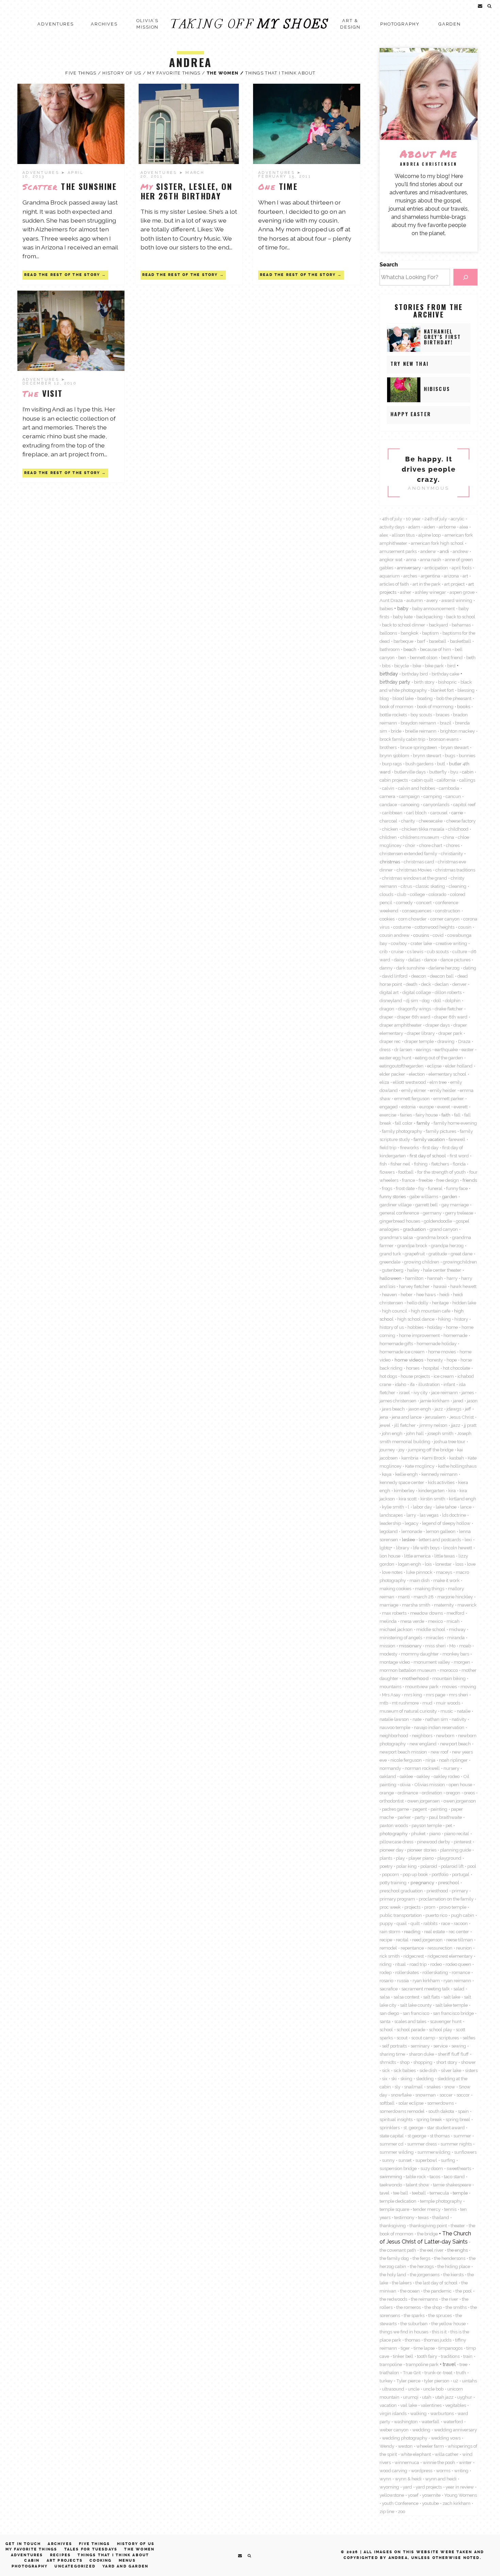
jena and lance (407, 1417)
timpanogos (451, 2348)
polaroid (429, 1866)
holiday (435, 1327)
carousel (439, 813)
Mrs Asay (391, 1695)
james (468, 1392)
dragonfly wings (414, 1009)
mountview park (422, 1686)
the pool (464, 2291)
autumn (415, 600)
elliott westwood (409, 1082)
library (403, 1548)
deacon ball (442, 976)
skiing (406, 2078)
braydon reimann (418, 723)
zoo (402, 2511)
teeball (419, 2193)
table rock (416, 2176)
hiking (444, 1319)
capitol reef (464, 804)
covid (438, 935)
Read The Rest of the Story (62, 275)
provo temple (453, 1907)
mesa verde (412, 1621)
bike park (434, 666)
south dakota (441, 2111)
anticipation (436, 568)
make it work (446, 1580)
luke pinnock (419, 1572)
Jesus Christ (462, 1417)
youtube (430, 2503)
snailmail (413, 2087)
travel (449, 2364)
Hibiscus (437, 389)
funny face (457, 1188)
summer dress (422, 2144)
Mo (452, 1646)
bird (451, 666)
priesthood (437, 1891)
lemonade (412, 1531)
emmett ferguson (412, 1098)
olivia (405, 1784)
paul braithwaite (445, 1817)
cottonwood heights (435, 927)
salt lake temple (452, 2005)
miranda (456, 1637)
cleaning (457, 886)
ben (402, 657)
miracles (435, 1637)
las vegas (429, 1515)
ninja (430, 1760)
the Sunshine (70, 186)
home (452, 1327)
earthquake (446, 1049)
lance (466, 1507)
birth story (424, 682)
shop (405, 2062)
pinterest (463, 1842)
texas (423, 2217)
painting (439, 1809)
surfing (448, 2160)
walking (418, 2413)
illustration (429, 1384)
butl (441, 764)
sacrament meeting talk (426, 1989)
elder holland (459, 1066)
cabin (468, 772)
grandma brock (432, 1237)
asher (406, 592)
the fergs (421, 2258)
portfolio (440, 1874)
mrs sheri (459, 1695)
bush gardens (419, 764)
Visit (43, 393)
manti (404, 1597)
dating (470, 968)
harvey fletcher (414, 1286)
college (417, 894)
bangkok (410, 633)
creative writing (451, 943)
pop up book (415, 1874)
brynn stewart (427, 755)
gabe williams (424, 1196)
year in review (460, 2487)
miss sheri (435, 1646)
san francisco (416, 2013)
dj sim (412, 1000)
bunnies (467, 755)
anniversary (409, 568)
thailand (441, 2217)
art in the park (427, 584)
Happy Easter (411, 414)
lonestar (444, 1564)
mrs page (436, 1695)
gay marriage (455, 1205)
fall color (404, 1123)
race (446, 1923)
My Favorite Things (174, 73)
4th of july (392, 519)
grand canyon (444, 1229)
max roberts (394, 1613)
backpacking (429, 617)
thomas (412, 2340)
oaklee (406, 1776)
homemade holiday (437, 1343)
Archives (104, 24)
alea (464, 527)
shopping (423, 2062)
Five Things (81, 73)
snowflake (401, 2095)
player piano (421, 1858)
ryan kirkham (426, 1980)
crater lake (421, 943)
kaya (387, 1474)
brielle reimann (421, 731)
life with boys (426, 1548)
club (402, 894)
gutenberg (393, 1270)
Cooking (101, 2561)
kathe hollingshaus (457, 1466)
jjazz (456, 1425)
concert (424, 902)
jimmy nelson (433, 1425)
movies (449, 1686)
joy (402, 1450)
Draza (464, 1041)
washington (406, 2422)
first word (459, 1156)
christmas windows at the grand (414, 878)
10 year (413, 519)
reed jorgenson (427, 1940)
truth (461, 2373)
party (420, 1817)
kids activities (441, 1482)
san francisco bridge (453, 2013)
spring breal (458, 2119)
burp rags (392, 764)
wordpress (422, 2471)
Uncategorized (75, 2566)
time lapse (424, 2348)
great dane (462, 1254)
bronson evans (444, 739)
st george (417, 2136)
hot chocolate (456, 1368)
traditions (450, 2356)
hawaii (440, 1286)
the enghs (457, 2250)
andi (444, 551)
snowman (426, 2095)
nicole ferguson (406, 1760)
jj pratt (470, 1425)
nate (417, 1719)
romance (461, 1972)
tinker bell (403, 2356)
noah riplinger (453, 1760)
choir (410, 845)
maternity (444, 1605)
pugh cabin (463, 1915)
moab (465, 1646)
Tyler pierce (408, 2381)
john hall (415, 1433)
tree (463, 2364)
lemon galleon (441, 1531)
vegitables (456, 2405)
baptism (430, 633)
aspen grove (462, 592)
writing (461, 2471)
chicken (390, 829)
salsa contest (406, 1997)
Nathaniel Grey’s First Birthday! (443, 337)
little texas (445, 1556)
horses (413, 1368)
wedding (421, 2430)
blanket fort (442, 690)
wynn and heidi (441, 2479)
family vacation (429, 1139)
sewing (459, 2046)
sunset (405, 2160)
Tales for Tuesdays (91, 2549)
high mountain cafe (431, 1311)
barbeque (403, 641)
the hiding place (454, 2266)
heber (407, 1294)
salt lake (452, 1997)
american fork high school (437, 543)
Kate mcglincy (420, 1466)
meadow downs (427, 1613)
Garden (450, 24)
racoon (461, 1923)
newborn (445, 1735)
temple (460, 2193)
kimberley (404, 1490)
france (409, 1180)
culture (460, 951)
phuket (418, 1833)
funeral (435, 1188)
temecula (439, 2193)
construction (448, 911)
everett (461, 1107)
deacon (419, 976)
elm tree (438, 1082)
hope (452, 1360)
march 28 (424, 1597)
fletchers (440, 1164)
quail (402, 1923)
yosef (413, 2495)
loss (459, 1564)
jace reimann (445, 1392)
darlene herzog (444, 968)
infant (449, 1384)
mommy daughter (420, 1654)
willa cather (447, 2454)
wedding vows (446, 2438)
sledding (425, 2078)
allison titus (403, 535)
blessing (466, 690)
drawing (446, 1041)
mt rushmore (405, 1703)
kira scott (408, 1499)
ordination (432, 1793)
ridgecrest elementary (450, 1956)
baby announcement (434, 608)
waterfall (430, 2422)
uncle (414, 2389)
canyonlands (436, 804)
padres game (395, 1809)
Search (389, 265)
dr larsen (403, 1049)
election (417, 1074)
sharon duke (421, 2054)
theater (458, 2226)
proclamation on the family (446, 1899)
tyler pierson (437, 2381)
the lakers (402, 2283)
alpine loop (430, 535)
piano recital (457, 1833)
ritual (401, 1964)
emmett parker (449, 1098)
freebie (426, 1180)
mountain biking (449, 1678)
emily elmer (414, 1090)
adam (414, 527)
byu (454, 772)
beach (410, 649)
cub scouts (438, 951)
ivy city (421, 1392)
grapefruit (415, 1254)
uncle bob (433, 2389)
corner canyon (445, 919)
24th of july (436, 519)
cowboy (399, 943)
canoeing (410, 804)
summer (462, 2136)
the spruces (440, 2315)
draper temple (419, 1041)
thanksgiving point (428, 2226)
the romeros (409, 2307)
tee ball (401, 2193)
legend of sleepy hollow (446, 1523)
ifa (412, 1384)
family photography (402, 1131)
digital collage (417, 992)
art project (454, 584)
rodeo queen (458, 1964)
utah (427, 2397)
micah (453, 1621)
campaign (409, 796)
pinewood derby (434, 1842)
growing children (422, 1262)
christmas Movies (414, 870)
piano (435, 1833)
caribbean (392, 813)
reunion (464, 1948)
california (446, 780)
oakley (423, 1776)
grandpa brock (412, 1245)
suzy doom (432, 2168)
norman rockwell (422, 1768)
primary (460, 1891)
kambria (410, 1458)
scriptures (449, 2038)
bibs (386, 666)
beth (471, 657)
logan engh (410, 1564)
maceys (444, 1572)
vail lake (409, 2405)
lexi (468, 1539)
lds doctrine (454, 1515)
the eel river (432, 2250)
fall (457, 1115)
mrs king (413, 1695)
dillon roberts (448, 992)
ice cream (444, 1376)
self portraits (394, 2046)
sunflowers (465, 2152)
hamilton (414, 1278)
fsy (421, 1188)
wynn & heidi (408, 2479)
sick (386, 2070)
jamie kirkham (435, 1401)
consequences (417, 911)
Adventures (56, 24)
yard (407, 2487)
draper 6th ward (414, 1017)
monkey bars (456, 1654)
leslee (409, 1539)
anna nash (431, 559)
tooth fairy (427, 2356)
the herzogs (422, 2266)
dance (430, 960)
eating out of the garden (439, 1058)
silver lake (451, 2070)
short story (447, 2062)
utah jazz (444, 2397)
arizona (451, 576)
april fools (462, 568)
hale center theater (442, 1270)
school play (440, 2029)
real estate (435, 1931)
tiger (405, 2348)
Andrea (190, 62)
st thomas (440, 2136)
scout (402, 2038)
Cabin (32, 2561)
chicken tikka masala (423, 829)
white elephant (416, 2454)
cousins (421, 935)
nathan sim (437, 1719)
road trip (418, 1964)
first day (430, 1147)
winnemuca (407, 2462)
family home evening (455, 1123)
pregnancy (422, 1882)
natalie (464, 1711)
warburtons (442, 2413)
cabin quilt (422, 780)
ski (394, 2078)
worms (443, 2471)
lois (428, 1564)
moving (468, 1686)
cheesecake (431, 821)
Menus (127, 2561)
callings (467, 780)
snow (450, 2087)
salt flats (431, 1997)
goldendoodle (438, 1221)
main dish (420, 1580)
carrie (457, 813)
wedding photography (405, 2438)
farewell (457, 1139)
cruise (397, 951)
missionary (410, 1646)
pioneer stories (422, 1850)
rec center (459, 1931)
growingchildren (460, 1262)
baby (403, 608)
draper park (450, 1033)
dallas (414, 960)
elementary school (447, 1074)
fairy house (427, 1115)
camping (433, 796)
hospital (431, 1368)
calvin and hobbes (416, 788)
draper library (421, 1033)
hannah (435, 1278)
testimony (404, 2217)
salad (459, 1989)
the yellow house (448, 2324)
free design (448, 1180)
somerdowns (440, 2103)
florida (459, 1164)
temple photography (441, 2201)
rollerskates (407, 1972)
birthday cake (445, 674)
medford (455, 1613)
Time (278, 186)
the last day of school (436, 2283)
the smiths (456, 2307)
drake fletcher (449, 1009)
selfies (469, 2038)
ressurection (440, 1948)
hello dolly (418, 1303)
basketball (461, 641)
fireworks (409, 1147)
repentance (412, 1948)
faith (446, 1115)
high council (395, 1311)
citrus (406, 886)
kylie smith (393, 1507)
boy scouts (421, 715)
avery (432, 600)
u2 (456, 2381)
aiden (429, 527)
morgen (462, 1662)
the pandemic (438, 2291)
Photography (400, 24)
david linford (395, 976)
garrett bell (427, 1205)
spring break (429, 2119)
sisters (471, 2070)
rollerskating (435, 1972)
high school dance (416, 1319)
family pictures (441, 1131)
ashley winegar (430, 592)
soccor (463, 2095)
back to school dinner (404, 625)
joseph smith (440, 1433)
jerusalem (435, 1417)
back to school (461, 617)
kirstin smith (433, 1499)
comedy (404, 902)
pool (472, 1866)
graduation (414, 1229)
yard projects (429, 2487)
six (385, 2078)
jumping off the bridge (431, 1450)
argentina (430, 576)
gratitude (438, 1254)
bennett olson (424, 657)
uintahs (469, 2381)
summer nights (456, 2144)
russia (403, 1980)
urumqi (411, 2397)
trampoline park (422, 2364)
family (423, 1123)
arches (410, 576)
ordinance (408, 1793)
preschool (449, 1882)
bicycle (402, 666)
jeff (468, 1409)
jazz (439, 1409)
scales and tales (410, 2021)
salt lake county (416, 2005)
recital (402, 1940)
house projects (415, 1376)
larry (411, 1515)
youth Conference (400, 2503)
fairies (406, 1115)
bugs (450, 755)
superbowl (426, 2160)
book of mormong (435, 706)
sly (397, 2087)
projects (412, 1907)
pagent (420, 1809)
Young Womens (461, 2495)
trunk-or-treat (438, 2373)
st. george (413, 2127)
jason (472, 1401)
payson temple (427, 1825)
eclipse (434, 1066)
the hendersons (450, 2258)
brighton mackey (457, 731)
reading (412, 1931)
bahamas (461, 625)
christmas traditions (455, 870)
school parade (411, 2029)
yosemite (431, 2495)
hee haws (426, 1294)
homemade (455, 1335)
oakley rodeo (447, 1776)
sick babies (405, 2070)
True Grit (412, 2373)
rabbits (430, 1923)
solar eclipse (411, 2103)
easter (468, 1049)
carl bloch (416, 813)
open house (460, 1784)
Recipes (60, 2555)
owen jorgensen (424, 1801)
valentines (431, 2405)
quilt (415, 1923)
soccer (446, 2095)
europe (427, 1107)
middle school (431, 1629)
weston (405, 2446)
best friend (452, 657)
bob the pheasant (454, 698)
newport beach (455, 1744)
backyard (438, 625)
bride (396, 731)
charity (408, 821)
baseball (438, 641)
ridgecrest (414, 1956)
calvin (388, 788)
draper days (438, 1025)
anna (411, 559)
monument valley (432, 1662)
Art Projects (65, 2561)
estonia (409, 1107)
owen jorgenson (460, 1801)
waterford (453, 2422)
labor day (422, 1507)
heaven (389, 1294)
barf (421, 641)
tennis (450, 2209)
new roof (439, 1752)
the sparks (414, 2315)
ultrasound (393, 2389)
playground (449, 1858)
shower (468, 2062)
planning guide (456, 1850)
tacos (435, 2176)
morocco (449, 1670)
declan (442, 984)
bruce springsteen (419, 747)
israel (404, 1392)
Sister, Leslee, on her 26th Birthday (186, 191)
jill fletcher (405, 1425)
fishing (421, 1164)
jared (458, 1401)
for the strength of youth (441, 1172)
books (464, 706)
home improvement (419, 1335)
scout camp (423, 2038)
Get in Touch (23, 2544)
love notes (392, 1572)
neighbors (422, 1735)
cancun (453, 796)
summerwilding (434, 2152)
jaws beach (393, 1409)
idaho (401, 1384)
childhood (458, 829)
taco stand (454, 2176)
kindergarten (431, 1490)
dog (426, 1000)
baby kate (403, 617)
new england (423, 1744)
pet (449, 1825)
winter (465, 2462)
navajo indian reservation (439, 1727)
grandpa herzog (447, 1245)
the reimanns (424, 2299)
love (471, 1564)
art (465, 576)
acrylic (457, 519)
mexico (435, 1621)
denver (460, 984)
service (440, 2046)
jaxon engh (420, 1409)
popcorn (390, 1874)
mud (427, 1703)
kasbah (457, 1458)
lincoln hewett (458, 1548)
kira (452, 1490)
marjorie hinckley (455, 1597)
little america (417, 1556)
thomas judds (438, 2340)
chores (453, 845)
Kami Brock (434, 1458)
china (448, 837)
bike (417, 666)
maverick (467, 1605)
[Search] (465, 277)
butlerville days (410, 772)
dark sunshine (411, 968)
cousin (465, 927)
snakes (434, 2087)
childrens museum (420, 837)
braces (443, 715)
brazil (446, 723)
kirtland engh (463, 1499)
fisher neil (400, 1164)
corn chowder (412, 919)
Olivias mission (430, 1784)
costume (402, 927)
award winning (457, 600)
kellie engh (406, 1474)
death (412, 984)
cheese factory (461, 821)
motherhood (415, 1678)
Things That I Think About (280, 73)
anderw (428, 551)
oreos (469, 1793)
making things (430, 1588)
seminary (420, 2046)
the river (450, 2299)
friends (470, 1180)
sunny (388, 2160)
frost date (405, 1188)
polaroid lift (452, 1866)
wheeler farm (430, 2446)
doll (437, 1000)
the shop (433, 2307)
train (468, 2356)
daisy (399, 960)
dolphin (453, 1000)
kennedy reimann (439, 1474)
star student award (446, 2127)
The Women (223, 73)
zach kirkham (456, 2503)
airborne (447, 527)
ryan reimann (457, 1980)
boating (425, 698)
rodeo (436, 1964)
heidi (444, 1294)
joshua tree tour (450, 1441)
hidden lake (464, 1303)
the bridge (427, 2234)
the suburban (414, 2324)
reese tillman (460, 1940)
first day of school (428, 1156)
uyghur (465, 2397)
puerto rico (436, 1915)
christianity (452, 853)
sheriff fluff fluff (453, 2054)
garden (449, 1196)
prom (430, 1907)
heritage (440, 1303)
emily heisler (443, 1090)
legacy (412, 1523)
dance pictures (455, 960)
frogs (387, 1188)
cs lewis (415, 951)
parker (404, 1817)
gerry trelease (459, 1213)
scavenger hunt (446, 2021)
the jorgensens (425, 2275)
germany (432, 1213)
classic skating (430, 886)
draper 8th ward (451, 1017)
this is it (439, 2332)
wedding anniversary (455, 2430)
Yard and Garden (125, 2566)
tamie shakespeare (452, 2185)
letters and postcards (440, 1539)
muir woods (448, 1703)
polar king (406, 1866)
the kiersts (453, 2275)
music (447, 1711)
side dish (428, 2070)
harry (452, 1278)
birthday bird (415, 674)
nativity (459, 1719)
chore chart (431, 845)
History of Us (122, 73)
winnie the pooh (439, 2462)
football (406, 1172)
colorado (437, 894)
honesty (435, 1360)
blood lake (403, 698)
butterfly (438, 772)
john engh (392, 1433)
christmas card (419, 862)
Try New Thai (410, 364)
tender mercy (427, 2209)
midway (457, 1629)
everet (444, 1107)
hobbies (415, 1327)
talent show (418, 2185)
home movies (442, 1352)
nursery (451, 1768)
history (461, 1319)
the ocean (410, 2291)
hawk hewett (463, 1286)
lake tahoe (446, 1507)
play (400, 1858)
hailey (413, 1270)
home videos (409, 1360)
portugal (461, 1874)
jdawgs (454, 1409)
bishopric (447, 682)
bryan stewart (455, 747)
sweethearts (459, 2168)
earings (423, 1049)
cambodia (449, 788)
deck (426, 984)
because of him (436, 649)
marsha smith (416, 1605)
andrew (461, 551)
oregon (453, 1793)
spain (463, 2111)
